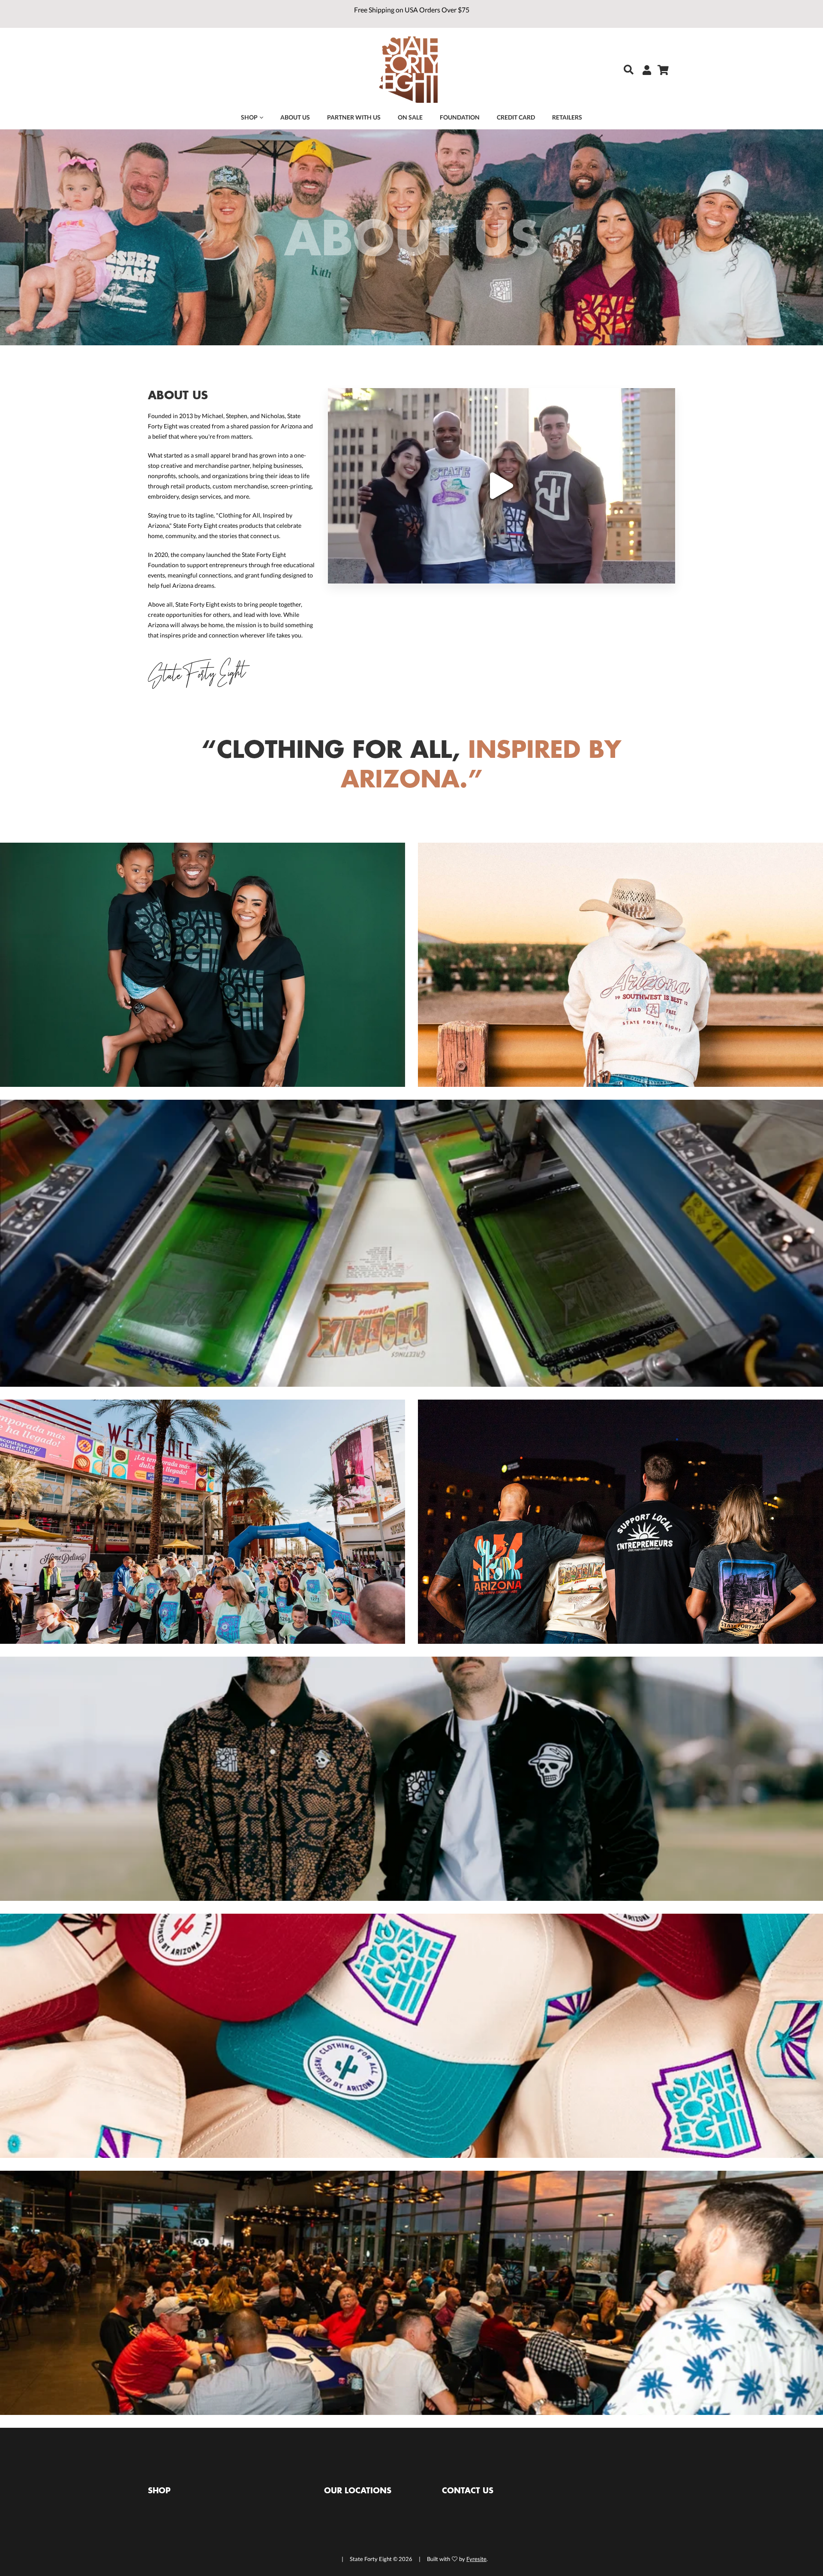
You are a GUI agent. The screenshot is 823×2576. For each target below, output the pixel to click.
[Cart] (660, 70)
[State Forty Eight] (408, 71)
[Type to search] (622, 70)
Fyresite (476, 2559)
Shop (249, 117)
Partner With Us (354, 117)
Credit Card (516, 117)
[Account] (644, 70)
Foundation (460, 117)
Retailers (567, 117)
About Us (295, 117)
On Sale (410, 117)
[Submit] (626, 70)
